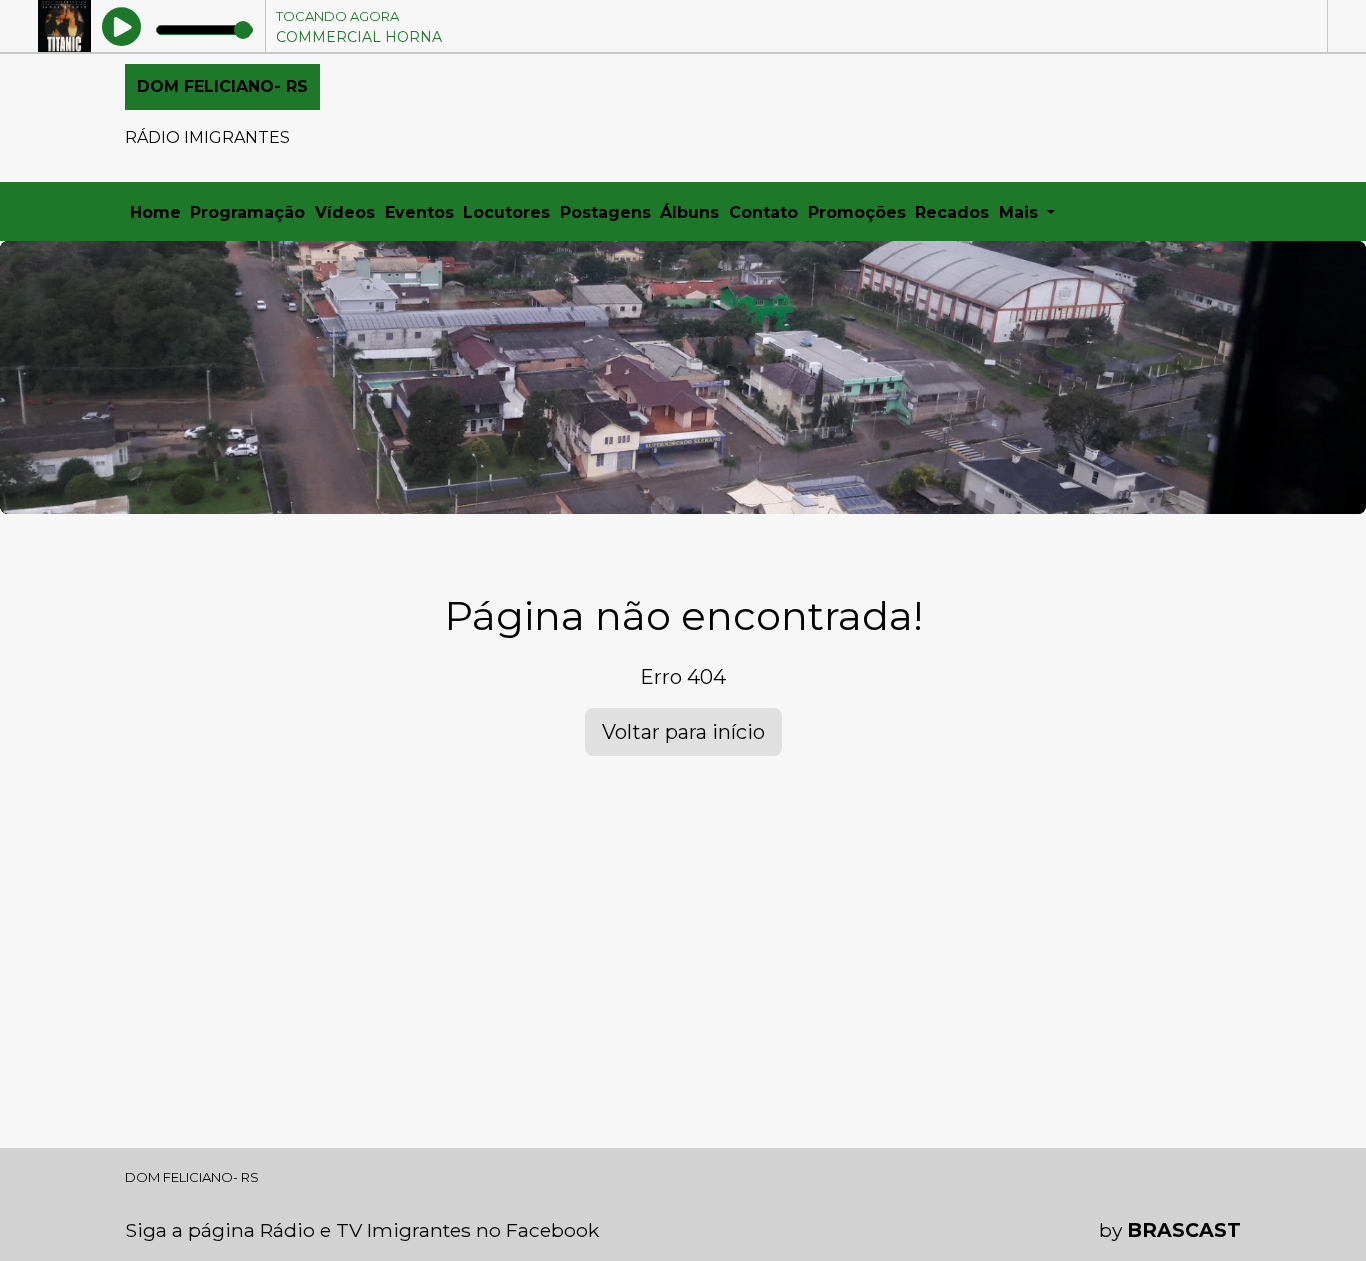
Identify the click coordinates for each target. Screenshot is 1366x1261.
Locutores (506, 212)
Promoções (857, 212)
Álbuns (689, 212)
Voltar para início (683, 732)
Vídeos (345, 212)
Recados (952, 212)
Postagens (605, 212)
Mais (1021, 212)
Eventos (419, 212)
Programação (247, 212)
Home (155, 212)
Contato (763, 212)
